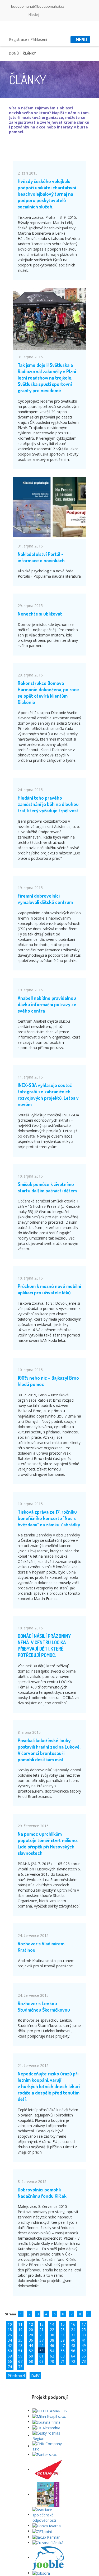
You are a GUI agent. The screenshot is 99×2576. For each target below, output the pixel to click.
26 (10, 2335)
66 (10, 2361)
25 (84, 2330)
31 (63, 2335)
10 (10, 2324)
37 (41, 2340)
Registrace (18, 39)
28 (31, 2335)
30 (52, 2335)
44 (31, 2345)
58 (10, 2356)
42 (10, 2345)
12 (31, 2324)
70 (52, 2361)
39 (63, 2340)
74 (10, 2367)
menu (81, 39)
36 (31, 2340)
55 (63, 2351)
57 (84, 2351)
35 (20, 2340)
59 (20, 2356)
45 (41, 2345)
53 (41, 2351)
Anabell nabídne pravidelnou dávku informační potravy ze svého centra (47, 1004)
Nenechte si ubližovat (40, 614)
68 (31, 2361)
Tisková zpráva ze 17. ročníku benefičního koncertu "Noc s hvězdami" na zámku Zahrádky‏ (49, 1518)
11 (20, 2324)
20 (31, 2330)
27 (20, 2335)
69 (41, 2361)
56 (73, 2351)
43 (20, 2345)
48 (73, 2345)
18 (10, 2330)
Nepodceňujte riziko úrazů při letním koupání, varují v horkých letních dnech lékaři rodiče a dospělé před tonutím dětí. (49, 2086)
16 (73, 2324)
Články (29, 53)
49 (84, 2345)
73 (84, 2361)
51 (20, 2351)
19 (20, 2330)
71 (63, 2361)
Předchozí (16, 2376)
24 (73, 2330)
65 (84, 2356)
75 (20, 2367)
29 (41, 2335)
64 (73, 2356)
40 (73, 2340)
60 (31, 2356)
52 (31, 2351)
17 (84, 2324)
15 (63, 2324)
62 (52, 2356)
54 (52, 2351)
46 (52, 2345)
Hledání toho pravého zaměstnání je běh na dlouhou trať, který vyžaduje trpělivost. (49, 804)
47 (63, 2345)
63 (63, 2356)
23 (63, 2330)
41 (84, 2340)
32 (73, 2335)
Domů (14, 53)
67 (20, 2361)
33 (84, 2335)
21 (41, 2330)
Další (35, 2376)
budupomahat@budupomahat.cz (38, 6)
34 (10, 2340)
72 (73, 2361)
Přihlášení (39, 39)
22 (52, 2330)
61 (41, 2356)
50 (10, 2351)
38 (52, 2340)
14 (52, 2324)
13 (41, 2324)
